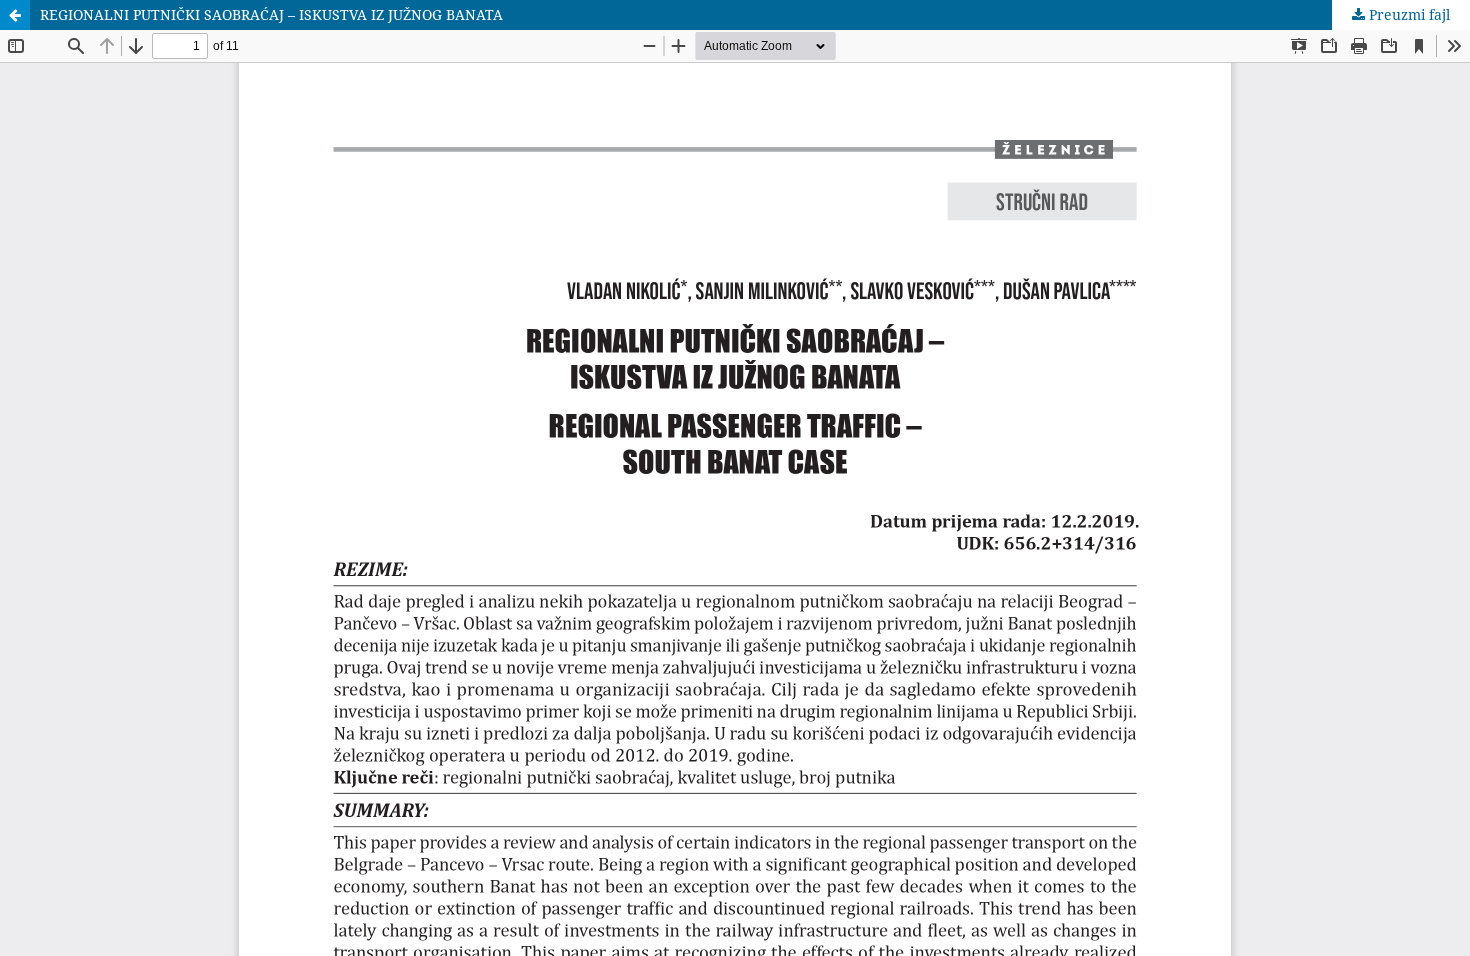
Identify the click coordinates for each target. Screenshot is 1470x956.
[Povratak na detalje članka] (15, 15)
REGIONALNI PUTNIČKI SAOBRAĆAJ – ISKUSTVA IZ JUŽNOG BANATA (271, 14)
